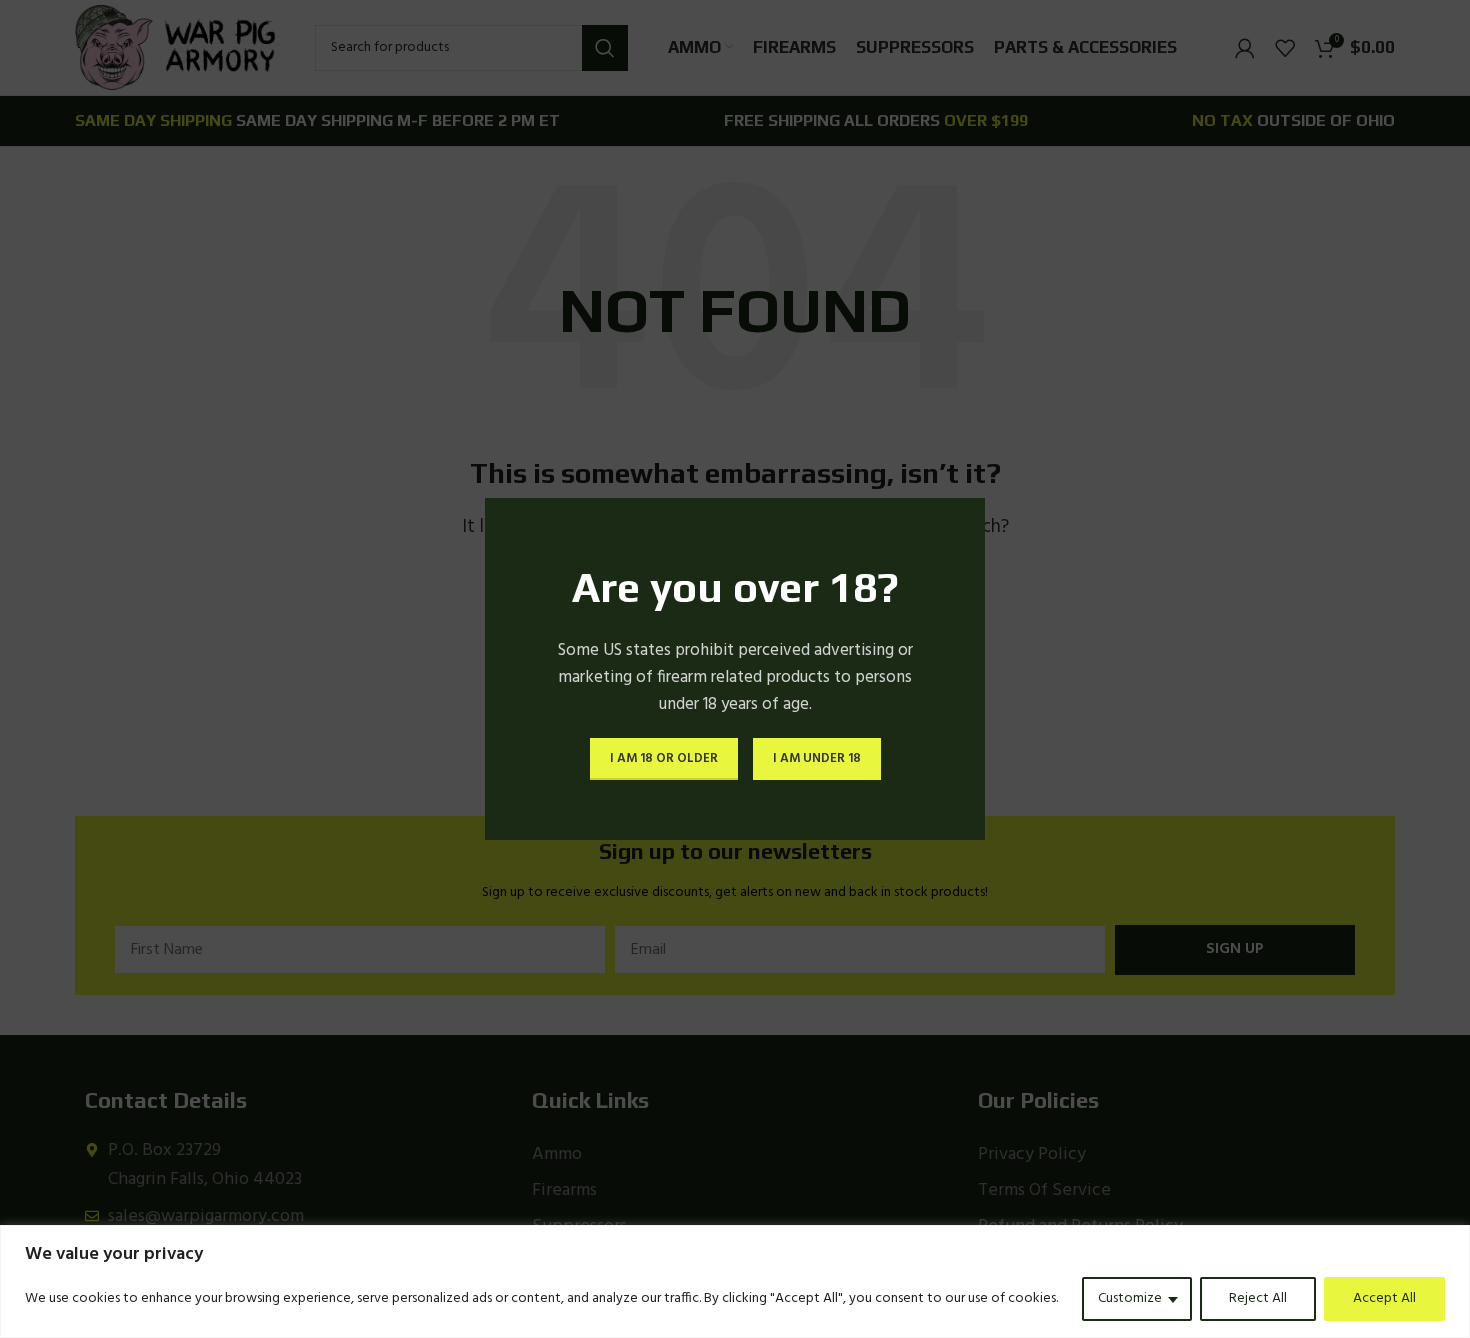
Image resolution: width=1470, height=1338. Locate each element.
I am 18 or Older (664, 758)
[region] (735, 1281)
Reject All (1258, 1298)
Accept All (1384, 1298)
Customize (1130, 1298)
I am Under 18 (817, 758)
